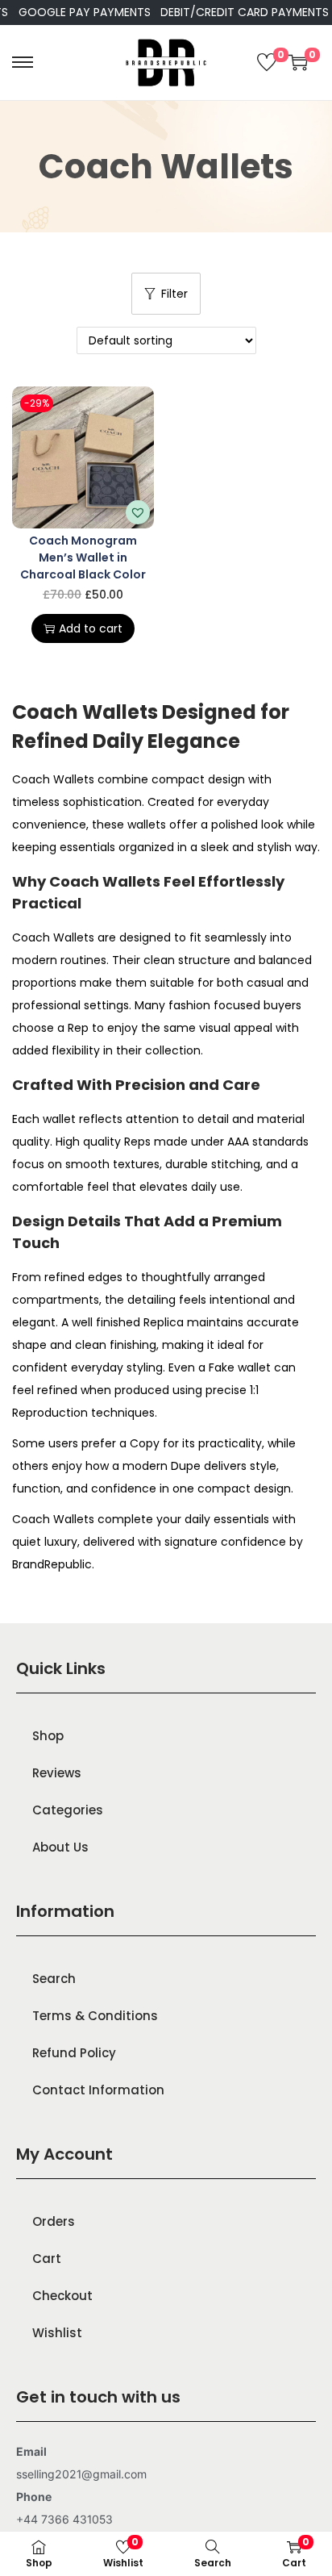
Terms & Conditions (95, 2016)
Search (54, 1979)
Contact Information (98, 2090)
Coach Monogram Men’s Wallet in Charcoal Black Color (83, 557)
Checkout (62, 2296)
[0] (267, 62)
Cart (47, 2259)
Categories (68, 1810)
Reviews (57, 1773)
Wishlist (57, 2333)
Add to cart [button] (91, 628)
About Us (60, 1847)
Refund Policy (74, 2053)
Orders (54, 2221)
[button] (138, 512)
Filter (174, 294)
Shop (48, 1736)
